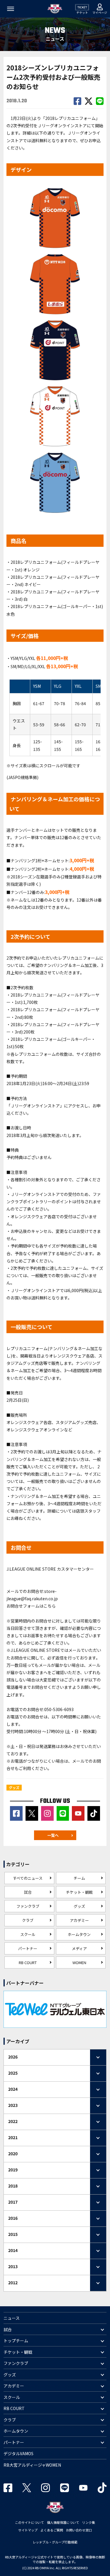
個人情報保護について (63, 2522)
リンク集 (89, 2522)
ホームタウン (79, 1934)
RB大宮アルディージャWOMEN (32, 2465)
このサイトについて (29, 2522)
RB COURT (28, 1962)
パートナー (28, 1948)
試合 (28, 1892)
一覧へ (53, 1835)
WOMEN (79, 1962)
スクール (28, 1934)
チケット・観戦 (79, 1892)
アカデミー (79, 1920)
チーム (79, 1878)
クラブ (28, 1920)
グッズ (79, 1906)
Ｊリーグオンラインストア (35, 1106)
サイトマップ (28, 2530)
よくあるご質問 (52, 2530)
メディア (79, 1948)
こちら (50, 1606)
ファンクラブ (28, 1906)
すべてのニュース (28, 1878)
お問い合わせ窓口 (79, 2530)
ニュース (12, 2318)
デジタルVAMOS (18, 2453)
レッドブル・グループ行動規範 (55, 2542)
